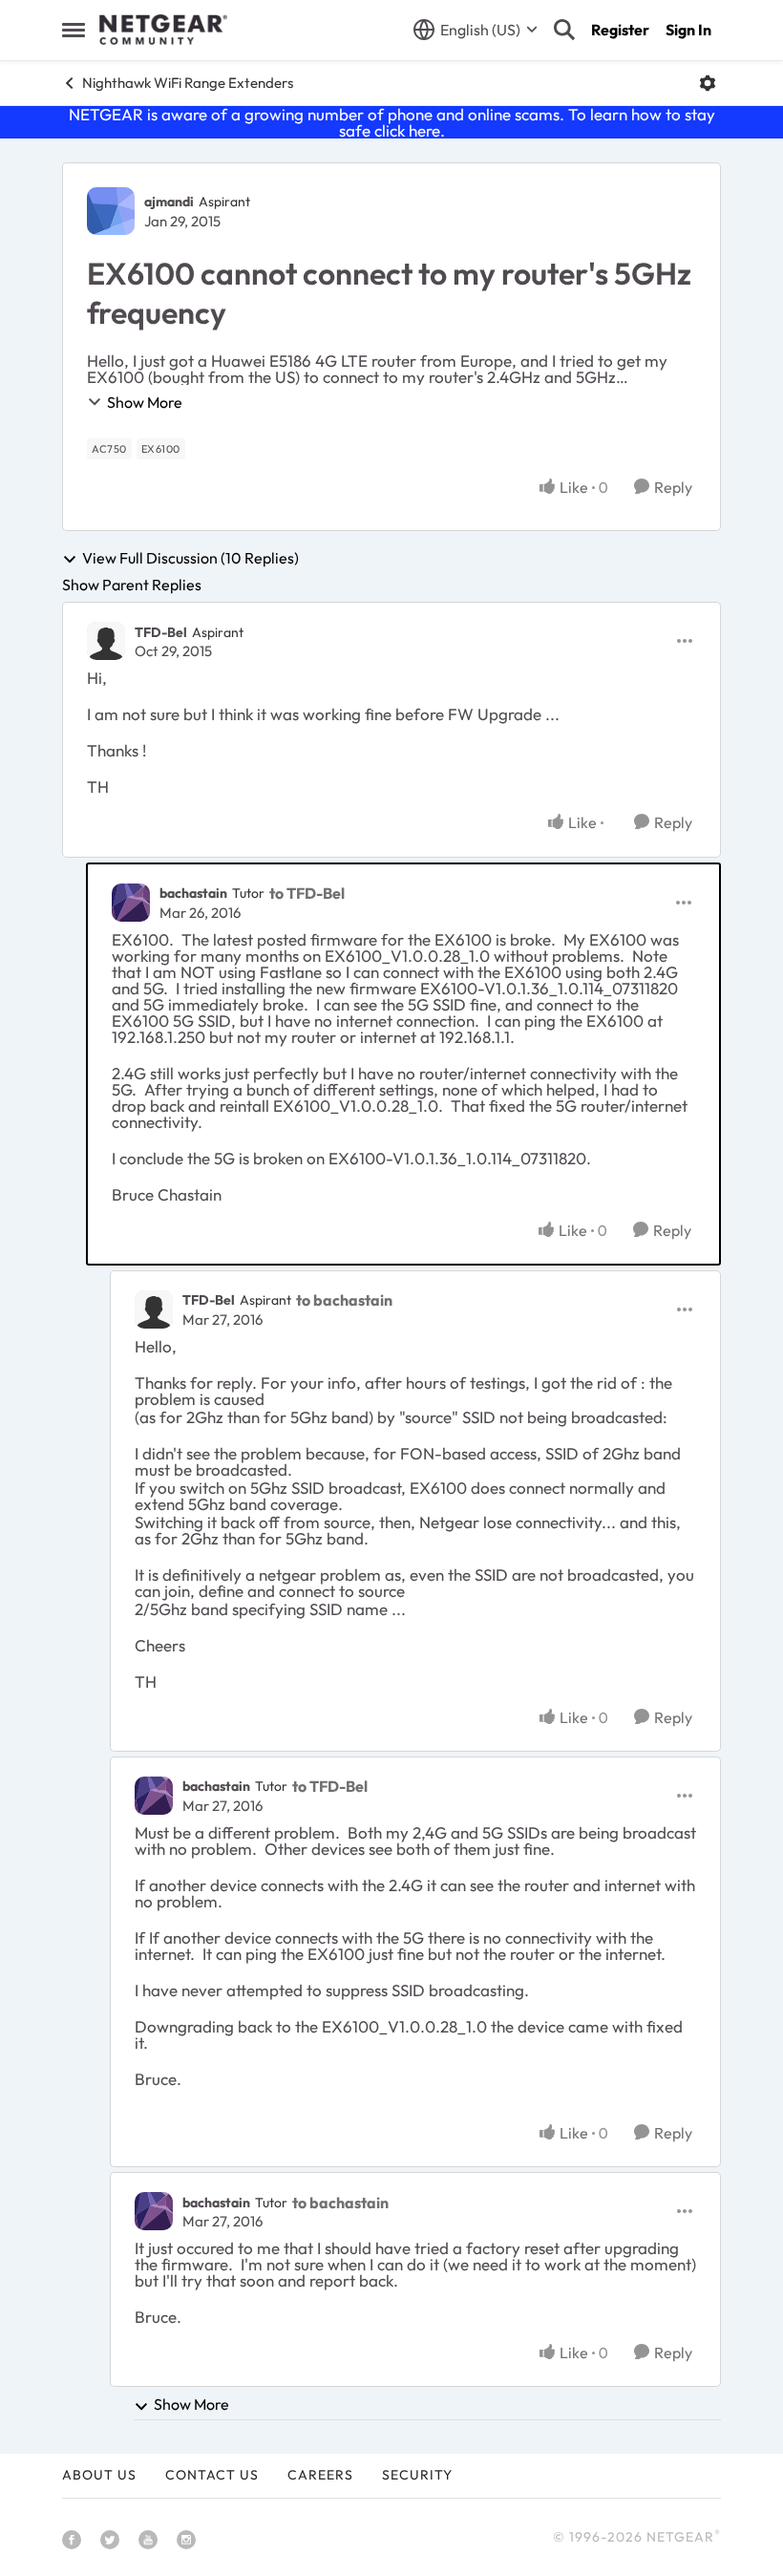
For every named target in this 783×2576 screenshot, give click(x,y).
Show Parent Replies (132, 585)
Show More (145, 402)
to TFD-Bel (307, 893)
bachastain (193, 893)
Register (620, 30)
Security (417, 2475)
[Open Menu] (708, 83)
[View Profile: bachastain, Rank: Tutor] (131, 903)
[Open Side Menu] (74, 30)
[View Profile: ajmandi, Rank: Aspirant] (111, 211)
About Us (99, 2475)
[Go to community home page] (163, 30)
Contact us (212, 2475)
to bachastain (344, 1300)
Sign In (688, 30)
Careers (320, 2475)
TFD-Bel (161, 632)
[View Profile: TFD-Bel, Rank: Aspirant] (106, 641)
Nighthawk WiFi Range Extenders (188, 83)
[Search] (564, 30)
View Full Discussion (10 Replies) (190, 559)
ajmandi (169, 202)
